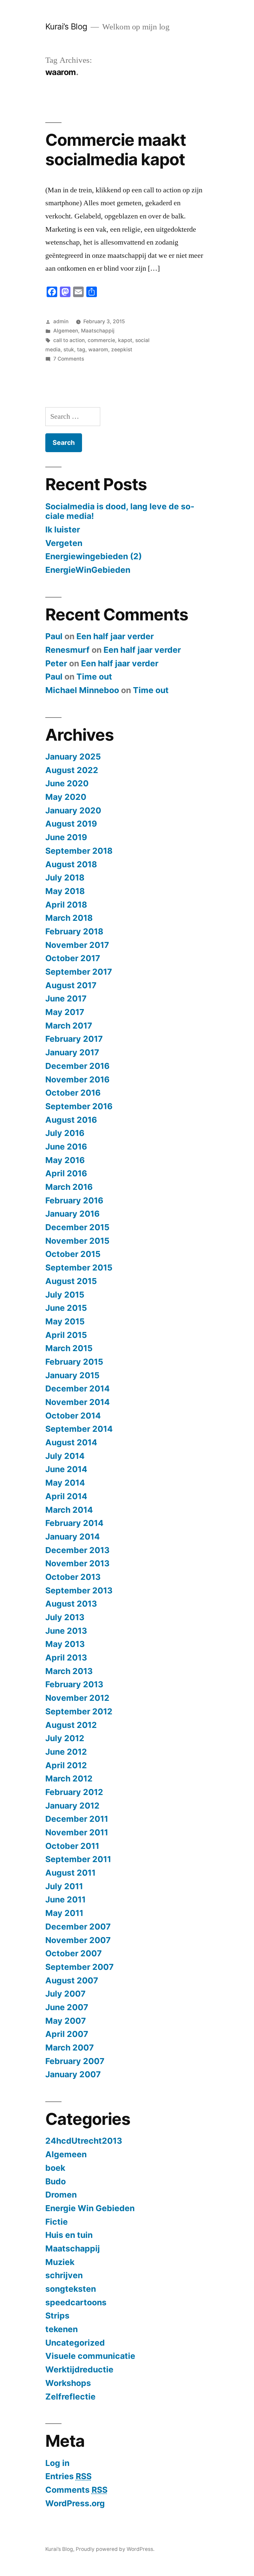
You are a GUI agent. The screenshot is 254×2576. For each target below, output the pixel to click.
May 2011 (64, 1913)
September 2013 (79, 1590)
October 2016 (73, 1093)
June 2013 (66, 1631)
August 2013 (71, 1604)
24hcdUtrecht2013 (84, 2141)
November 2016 (77, 1079)
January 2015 (72, 1375)
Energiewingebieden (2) (94, 556)
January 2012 (72, 1806)
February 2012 (74, 1792)
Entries (68, 2476)
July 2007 (65, 1994)
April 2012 (66, 1765)
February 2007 (75, 2061)
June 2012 (66, 1752)
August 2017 (71, 985)
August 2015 (71, 1281)
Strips (57, 2316)
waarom (98, 350)
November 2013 (77, 1563)
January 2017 (72, 1052)
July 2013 (65, 1617)
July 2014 (65, 1456)
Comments (76, 2490)
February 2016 (74, 1200)
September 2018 (79, 851)
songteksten (71, 2289)
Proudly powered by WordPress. (115, 2549)
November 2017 (77, 945)
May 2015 (65, 1321)
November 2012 (77, 1698)
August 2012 (71, 1725)
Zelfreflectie (70, 2397)
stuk (69, 350)
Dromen (61, 2195)
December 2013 (77, 1550)
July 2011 (64, 1886)
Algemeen (66, 331)
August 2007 (72, 1980)
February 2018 (74, 931)
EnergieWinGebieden (88, 570)
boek (55, 2168)
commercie (101, 340)
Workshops (68, 2383)
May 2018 (65, 891)
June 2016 (66, 1147)
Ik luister (63, 529)
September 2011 (78, 1859)
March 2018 (69, 918)
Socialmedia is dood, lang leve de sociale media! (120, 511)
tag (81, 350)
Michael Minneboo (82, 690)
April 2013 (66, 1658)
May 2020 (66, 797)
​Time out (94, 677)
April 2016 (66, 1173)
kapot (125, 340)
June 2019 (66, 837)
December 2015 (77, 1227)
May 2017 (65, 1012)
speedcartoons (76, 2302)
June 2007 (67, 2007)
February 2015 (74, 1362)
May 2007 (66, 2021)
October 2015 (73, 1254)
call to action (69, 340)
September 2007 (80, 1967)
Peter (56, 663)
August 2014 (71, 1442)
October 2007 (74, 1953)
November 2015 (77, 1241)
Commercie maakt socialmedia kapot (116, 150)
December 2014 (78, 1388)
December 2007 (78, 1927)
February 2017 (74, 1039)
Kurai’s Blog (66, 26)
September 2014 (79, 1429)
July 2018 (65, 878)
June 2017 (66, 998)
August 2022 (72, 770)
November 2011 (77, 1832)
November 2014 (78, 1402)
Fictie (57, 2222)
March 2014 (69, 1510)
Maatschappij (98, 331)
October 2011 (72, 1846)
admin (61, 321)
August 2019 (71, 824)
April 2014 (66, 1496)
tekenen (62, 2329)
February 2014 (74, 1523)
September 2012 (79, 1711)
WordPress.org (75, 2503)
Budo (56, 2181)
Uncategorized (75, 2343)
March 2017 (69, 1026)
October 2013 (73, 1577)
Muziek (60, 2262)
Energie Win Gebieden (90, 2208)
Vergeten (64, 543)
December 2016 (77, 1066)
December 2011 (77, 1819)
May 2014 (65, 1483)
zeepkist (122, 350)
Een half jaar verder (115, 636)
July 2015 (65, 1295)
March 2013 (69, 1671)
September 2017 (79, 972)
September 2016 (79, 1106)
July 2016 (65, 1133)
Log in (57, 2463)
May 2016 (65, 1160)
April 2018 (66, 905)
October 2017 (73, 958)
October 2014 (73, 1416)
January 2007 (73, 2074)
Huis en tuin (69, 2235)
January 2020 (73, 810)
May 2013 (65, 1644)
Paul (54, 636)
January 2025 (73, 757)
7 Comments (69, 359)
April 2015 (66, 1335)
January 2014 (73, 1537)
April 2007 (67, 2034)
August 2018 (71, 864)
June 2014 (66, 1469)
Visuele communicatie (90, 2356)
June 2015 (66, 1308)
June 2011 (65, 1899)
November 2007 (78, 1940)
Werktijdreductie (79, 2369)
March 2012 (69, 1778)
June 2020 (67, 783)
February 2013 (74, 1684)
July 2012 (65, 1738)
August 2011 (70, 1873)
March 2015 (69, 1348)
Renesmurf (67, 650)
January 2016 (72, 1214)
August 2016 (71, 1120)
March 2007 (70, 2048)
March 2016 (69, 1187)
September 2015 (79, 1268)
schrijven (64, 2275)
